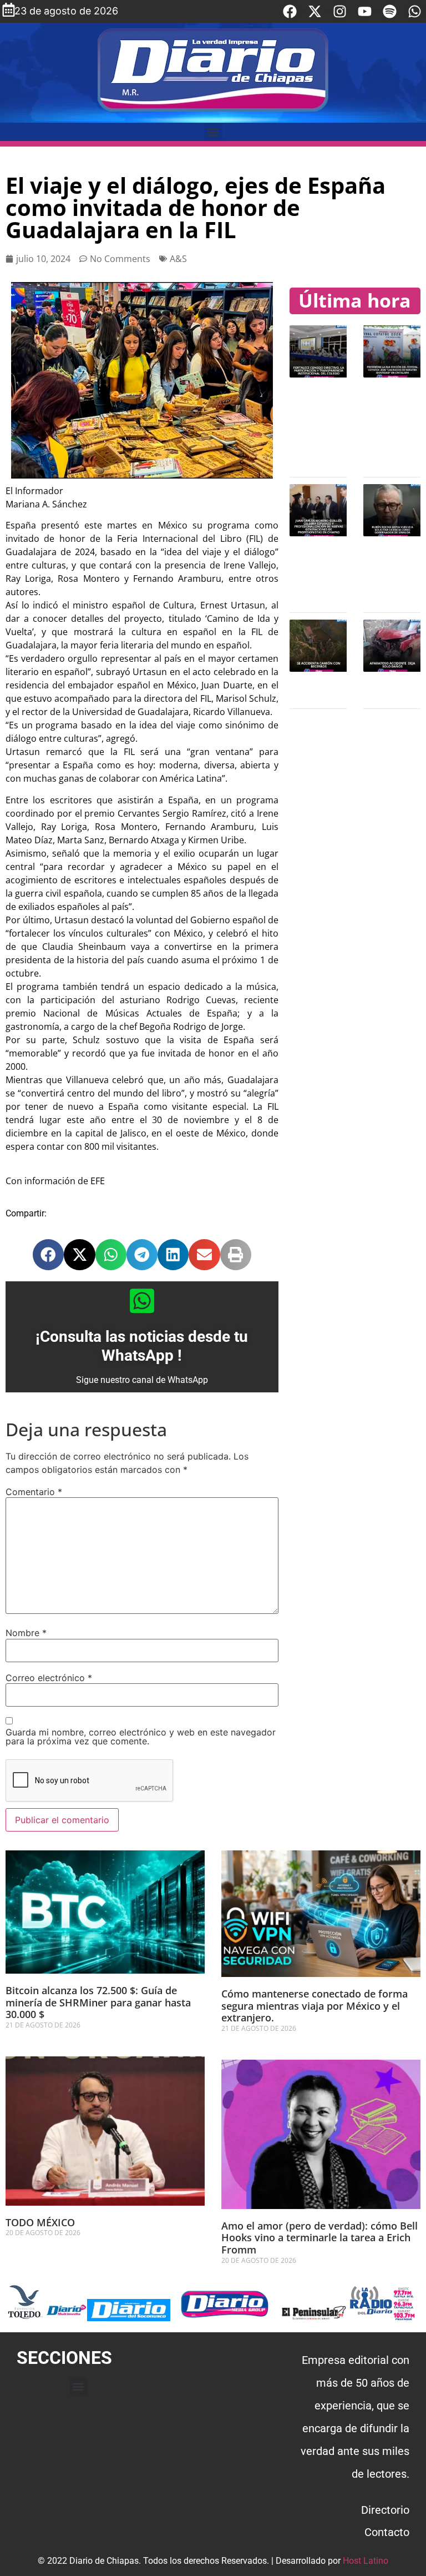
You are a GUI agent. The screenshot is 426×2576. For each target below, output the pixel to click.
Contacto (387, 2532)
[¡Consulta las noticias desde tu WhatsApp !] (142, 1301)
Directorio (385, 2510)
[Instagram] (340, 11)
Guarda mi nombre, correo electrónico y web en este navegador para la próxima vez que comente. (141, 1737)
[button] (213, 132)
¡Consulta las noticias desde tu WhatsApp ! (142, 1346)
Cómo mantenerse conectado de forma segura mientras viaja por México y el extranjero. (315, 2006)
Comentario (34, 1492)
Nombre (26, 1633)
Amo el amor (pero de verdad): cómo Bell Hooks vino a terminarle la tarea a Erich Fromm (319, 2238)
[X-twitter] (315, 11)
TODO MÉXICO (40, 2222)
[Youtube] (365, 11)
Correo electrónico (49, 1678)
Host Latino (366, 2561)
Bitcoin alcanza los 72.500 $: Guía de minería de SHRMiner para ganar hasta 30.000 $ (98, 2002)
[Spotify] (390, 11)
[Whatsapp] (415, 11)
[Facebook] (290, 11)
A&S (178, 259)
